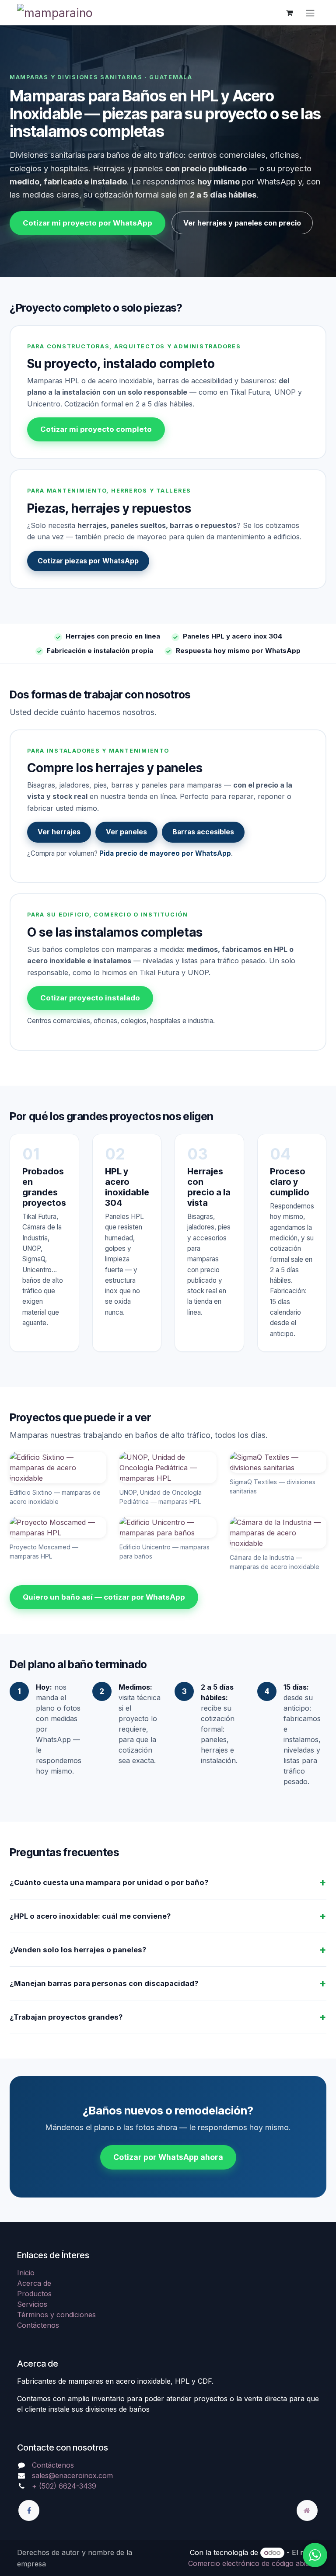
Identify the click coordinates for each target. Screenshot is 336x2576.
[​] (29, 2510)
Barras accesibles (203, 832)
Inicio (26, 2273)
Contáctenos (38, 2325)
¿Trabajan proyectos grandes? (66, 2017)
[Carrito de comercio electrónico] (289, 13)
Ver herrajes (59, 832)
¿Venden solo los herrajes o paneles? (78, 1950)
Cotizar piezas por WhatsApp (88, 561)
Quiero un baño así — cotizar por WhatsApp (104, 1597)
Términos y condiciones (56, 2315)
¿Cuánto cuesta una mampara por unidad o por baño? (109, 1882)
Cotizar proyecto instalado (90, 998)
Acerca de (34, 2283)
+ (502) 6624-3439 (64, 2486)
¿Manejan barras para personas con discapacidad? (104, 1983)
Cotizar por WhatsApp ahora (168, 2157)
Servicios (32, 2304)
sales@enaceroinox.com (72, 2475)
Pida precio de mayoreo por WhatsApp (165, 853)
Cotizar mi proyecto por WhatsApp (87, 223)
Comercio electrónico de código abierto (254, 2563)
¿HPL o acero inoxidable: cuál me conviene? (90, 1916)
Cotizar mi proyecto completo (96, 429)
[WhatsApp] (315, 2555)
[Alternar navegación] (310, 13)
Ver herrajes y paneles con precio (242, 223)
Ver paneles (126, 832)
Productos (34, 2294)
